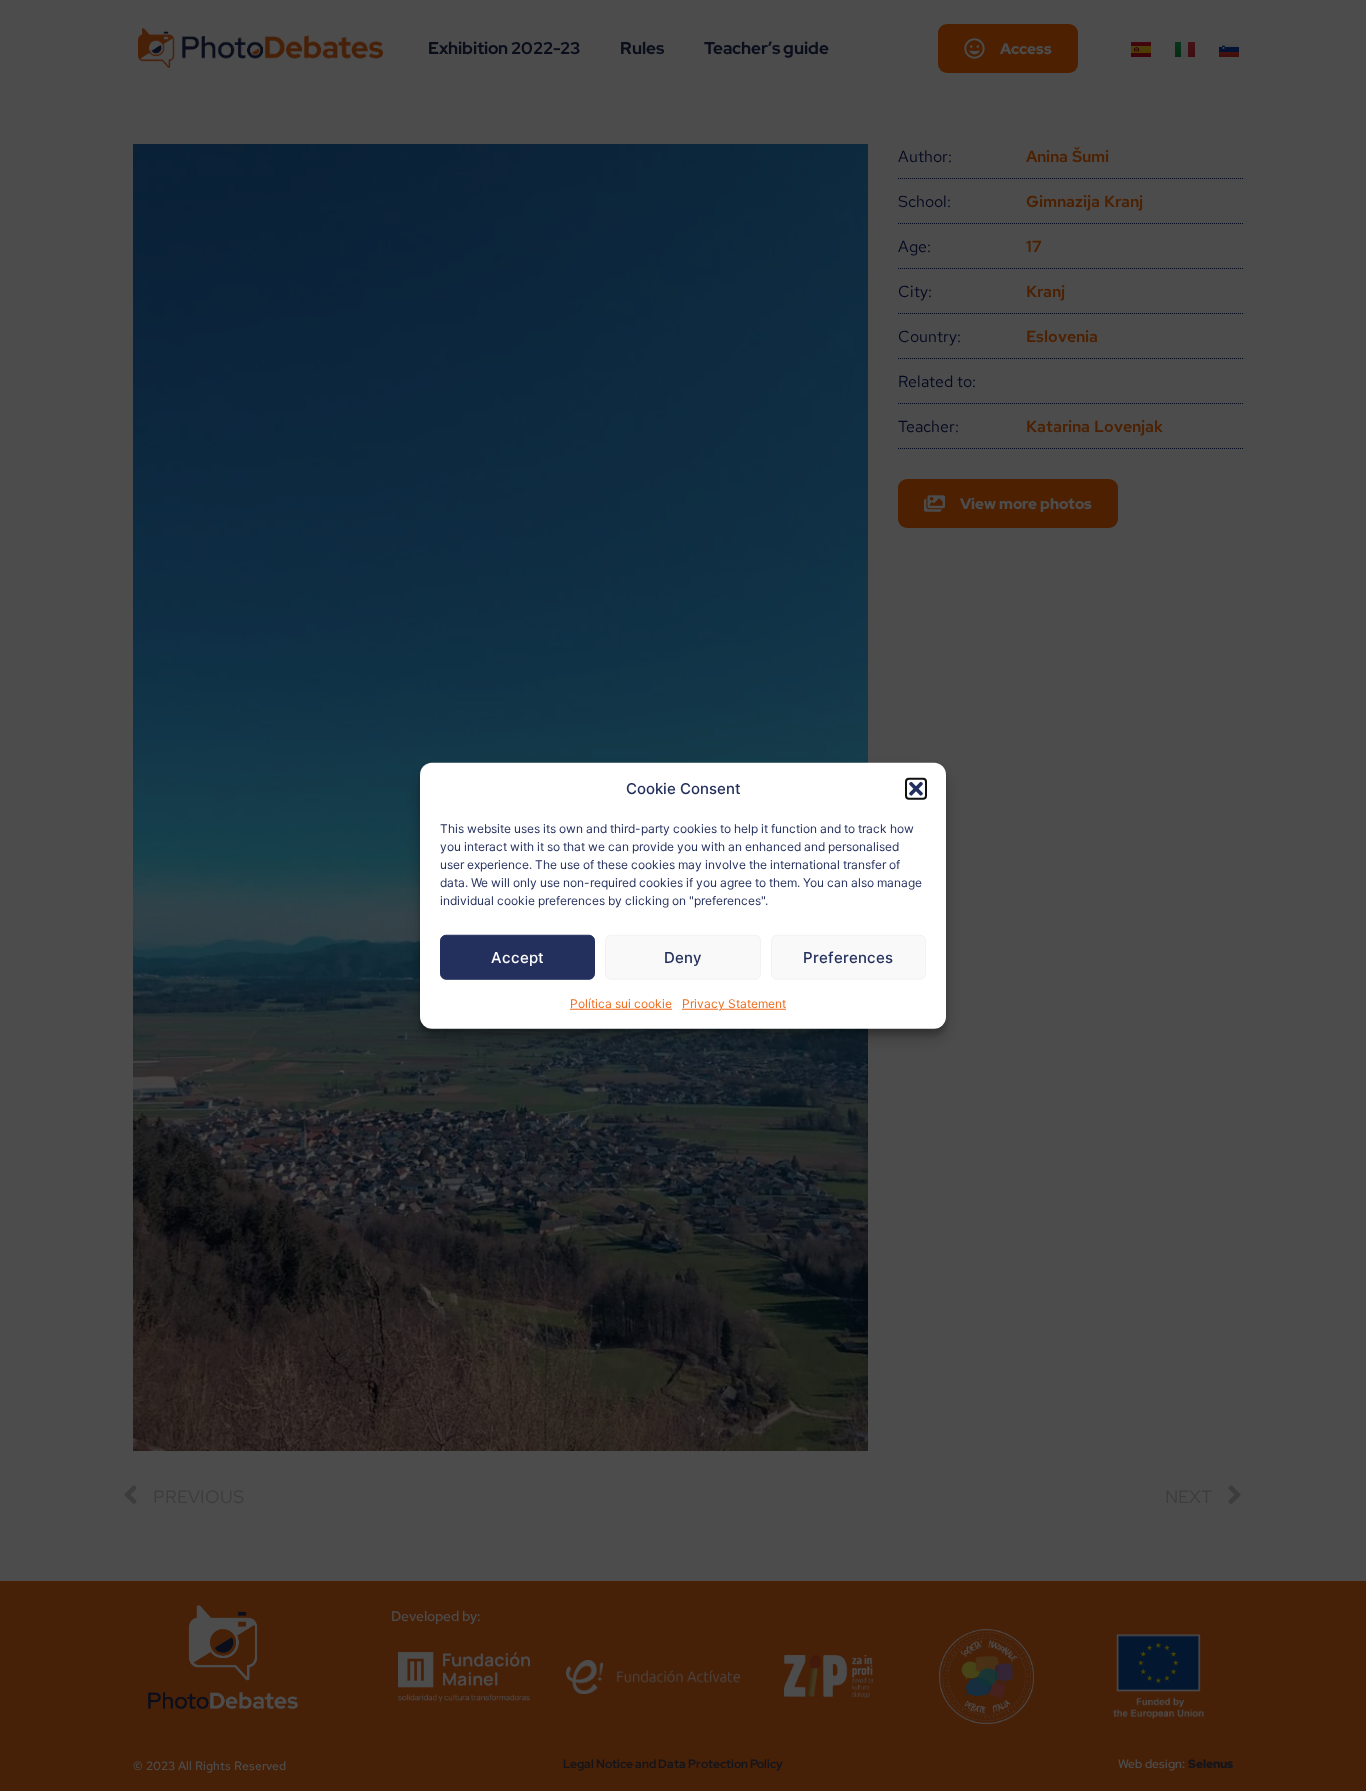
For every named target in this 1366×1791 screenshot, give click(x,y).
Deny (683, 956)
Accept (517, 956)
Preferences (848, 956)
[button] (916, 789)
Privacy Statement (734, 1003)
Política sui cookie (621, 1003)
